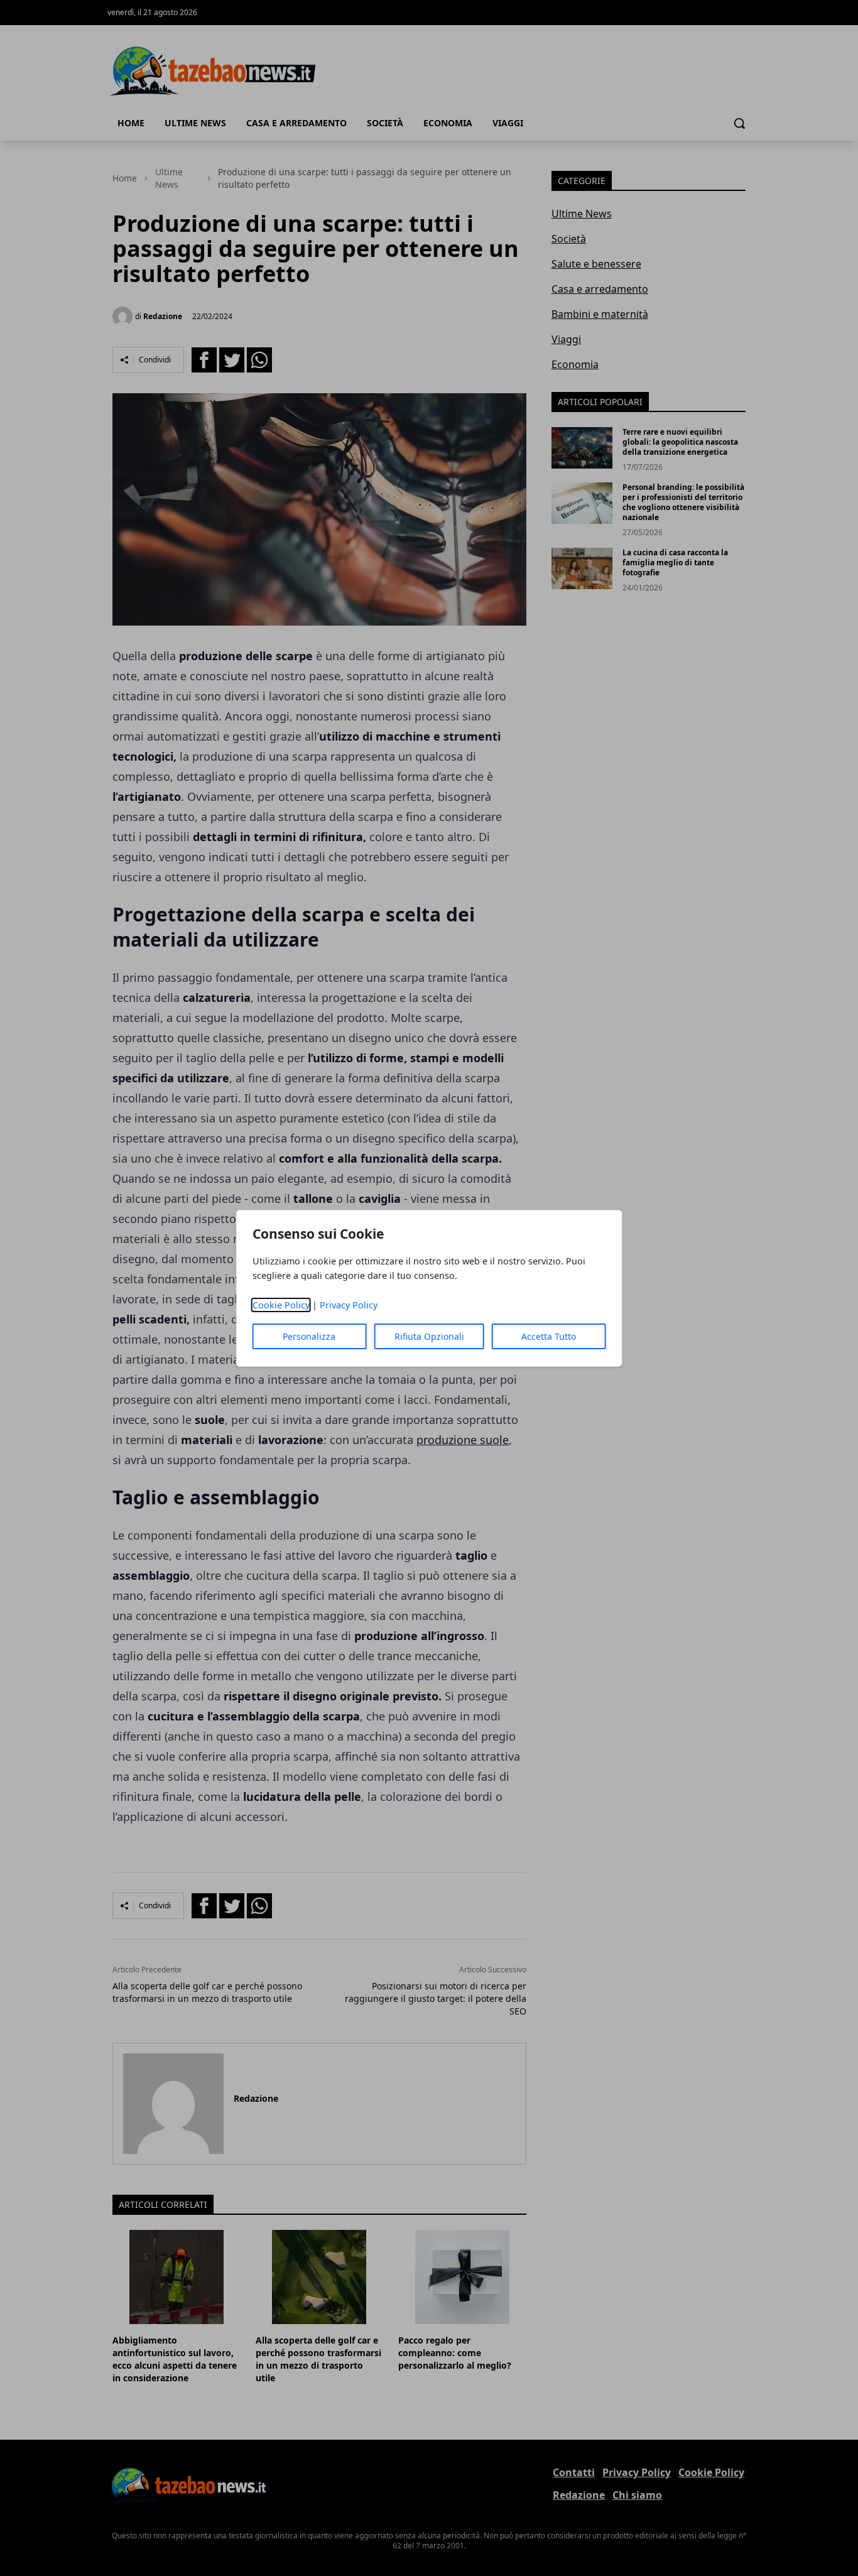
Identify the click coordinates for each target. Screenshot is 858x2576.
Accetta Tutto (549, 1336)
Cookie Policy (281, 1305)
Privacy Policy (349, 1305)
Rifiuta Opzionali (429, 1336)
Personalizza (309, 1336)
